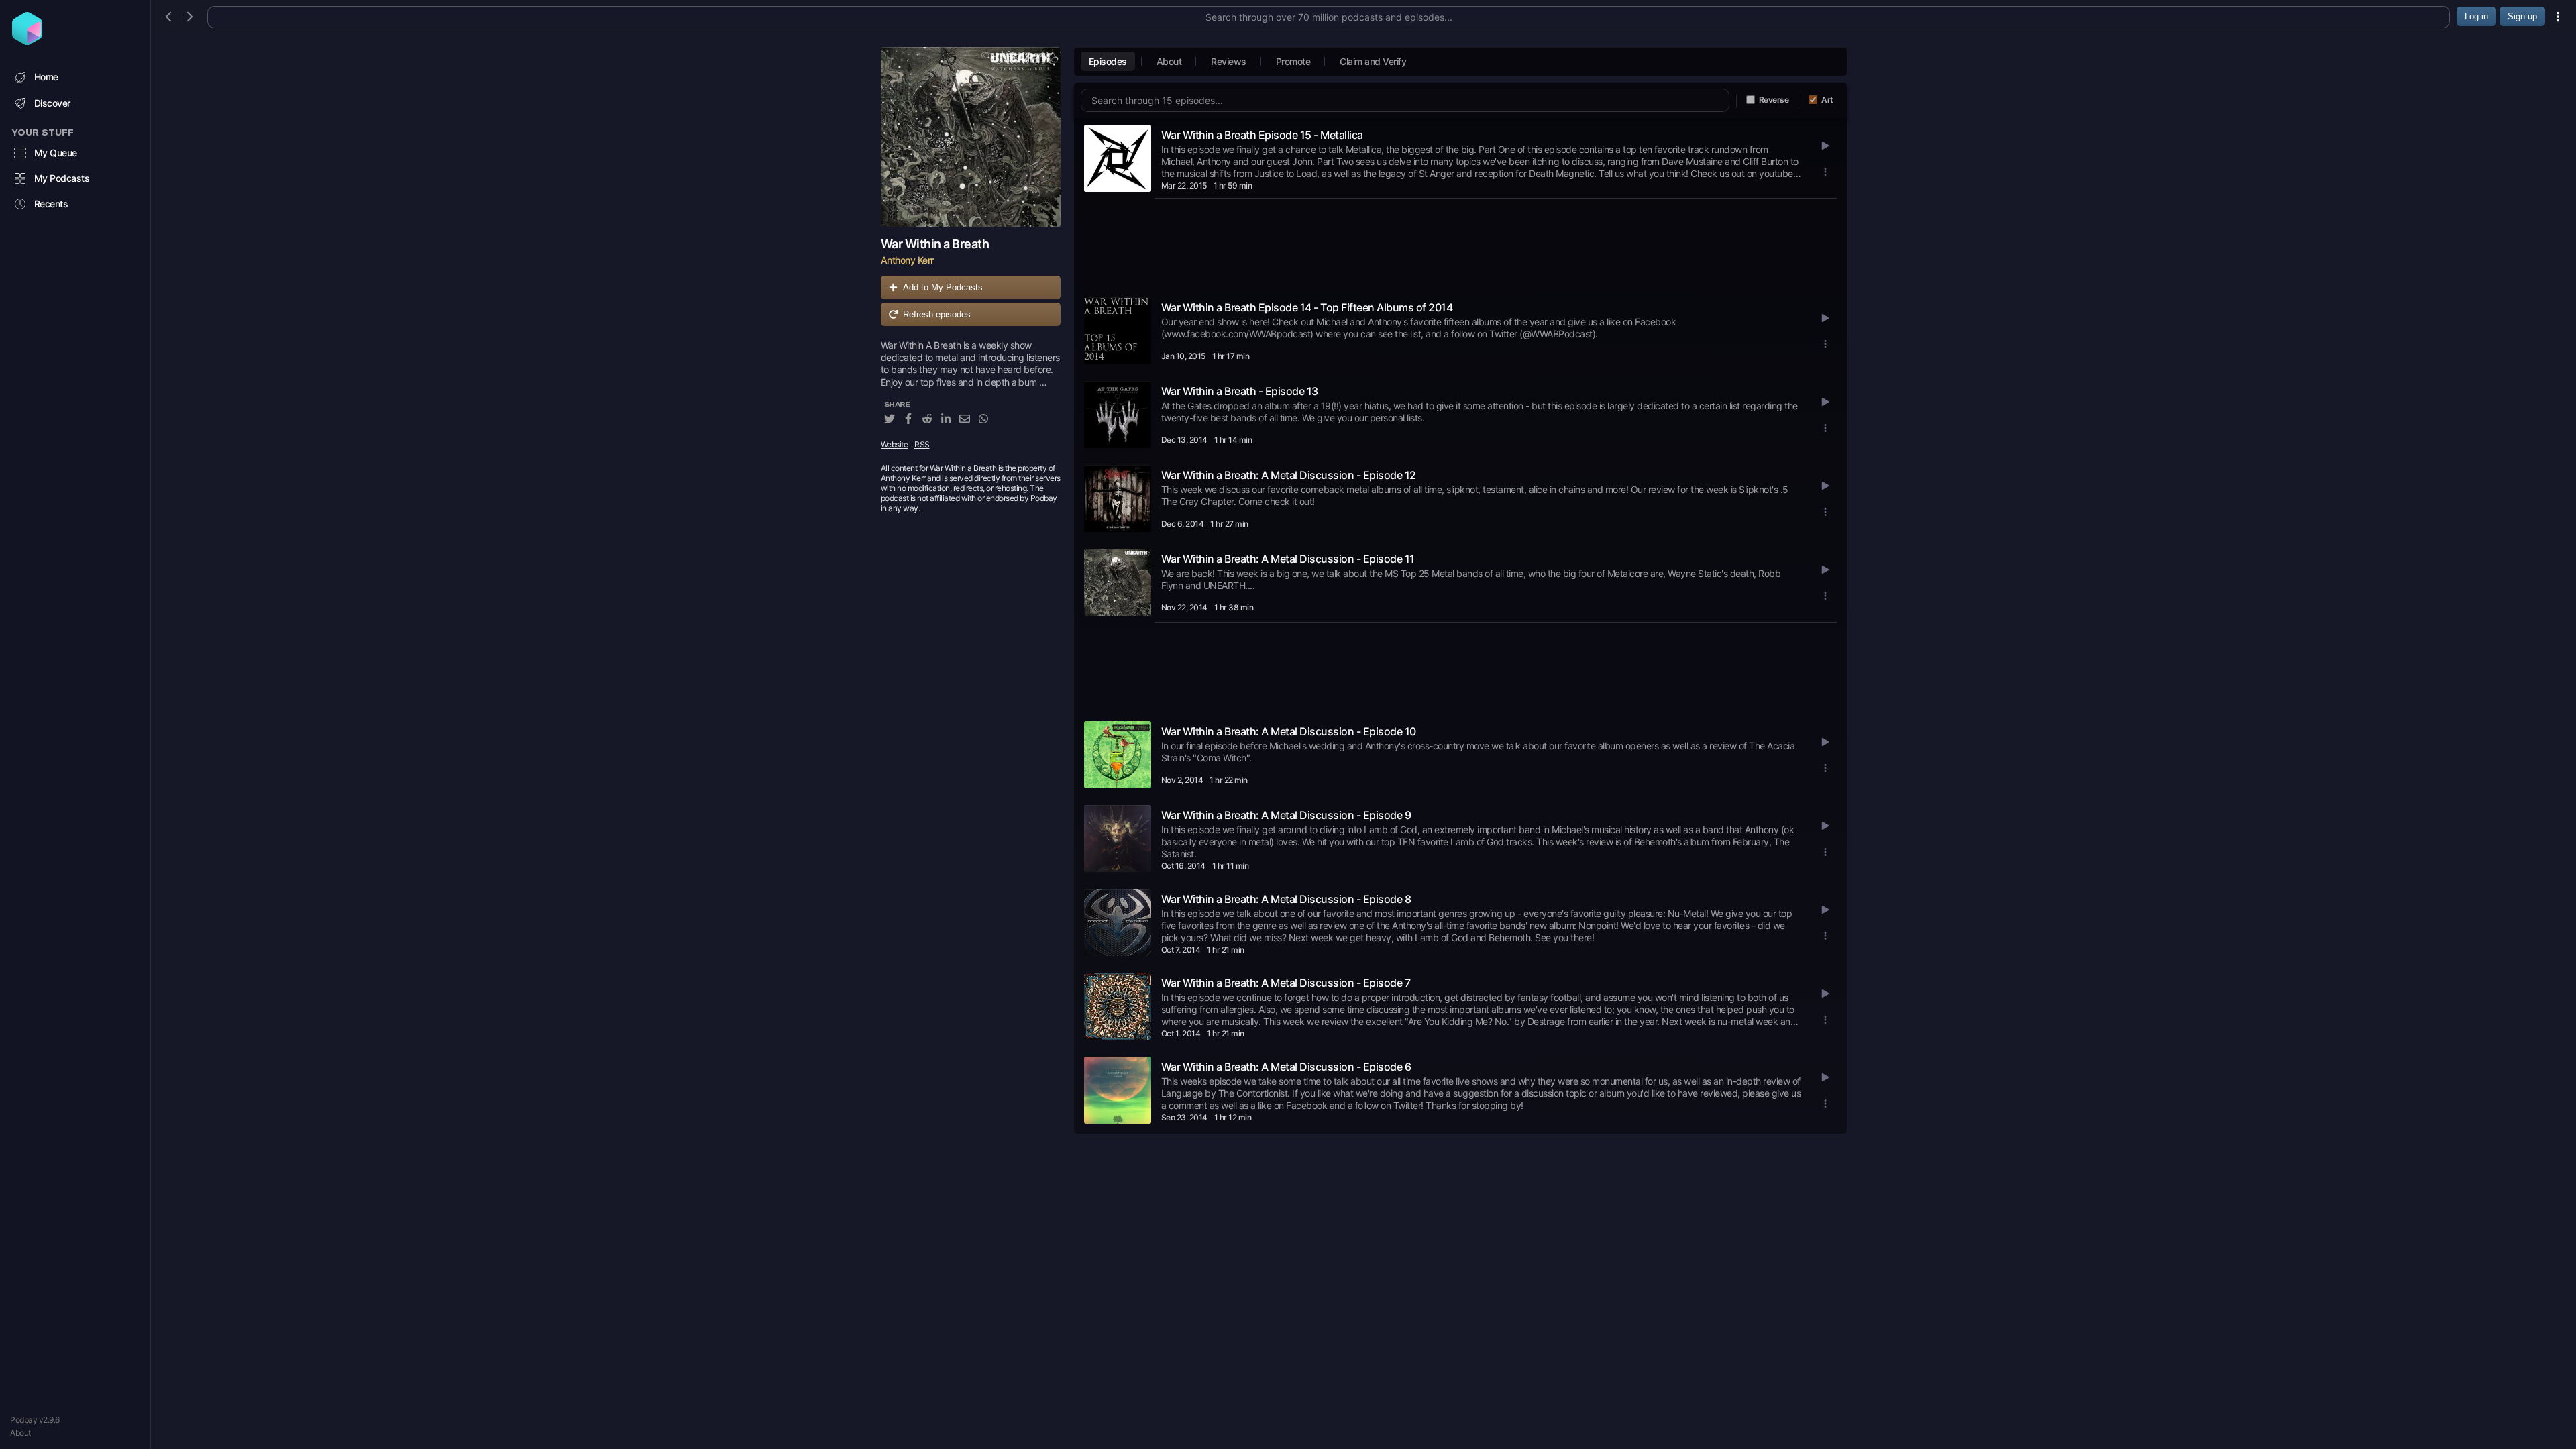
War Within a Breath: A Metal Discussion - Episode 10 (1289, 731)
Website (895, 444)
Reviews (1229, 61)
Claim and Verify (1373, 61)
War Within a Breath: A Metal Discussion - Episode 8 (1286, 899)
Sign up (2522, 16)
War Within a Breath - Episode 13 (1240, 391)
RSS (922, 444)
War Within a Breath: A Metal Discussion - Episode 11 (1288, 559)
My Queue (56, 153)
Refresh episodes (937, 314)
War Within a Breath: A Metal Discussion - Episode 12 (1289, 475)
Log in (2476, 16)
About (20, 1433)
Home (46, 77)
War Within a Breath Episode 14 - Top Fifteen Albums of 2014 (1307, 307)
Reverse (1774, 100)
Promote (1293, 61)
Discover (52, 103)
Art (1827, 100)
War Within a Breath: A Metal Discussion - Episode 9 (1286, 815)
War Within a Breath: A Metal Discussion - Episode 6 (1286, 1067)
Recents (51, 204)
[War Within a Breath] (971, 137)
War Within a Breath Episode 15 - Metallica (1262, 135)
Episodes (1108, 61)
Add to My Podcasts (943, 287)
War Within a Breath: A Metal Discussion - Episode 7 (1286, 983)
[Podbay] (27, 41)
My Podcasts (62, 178)
